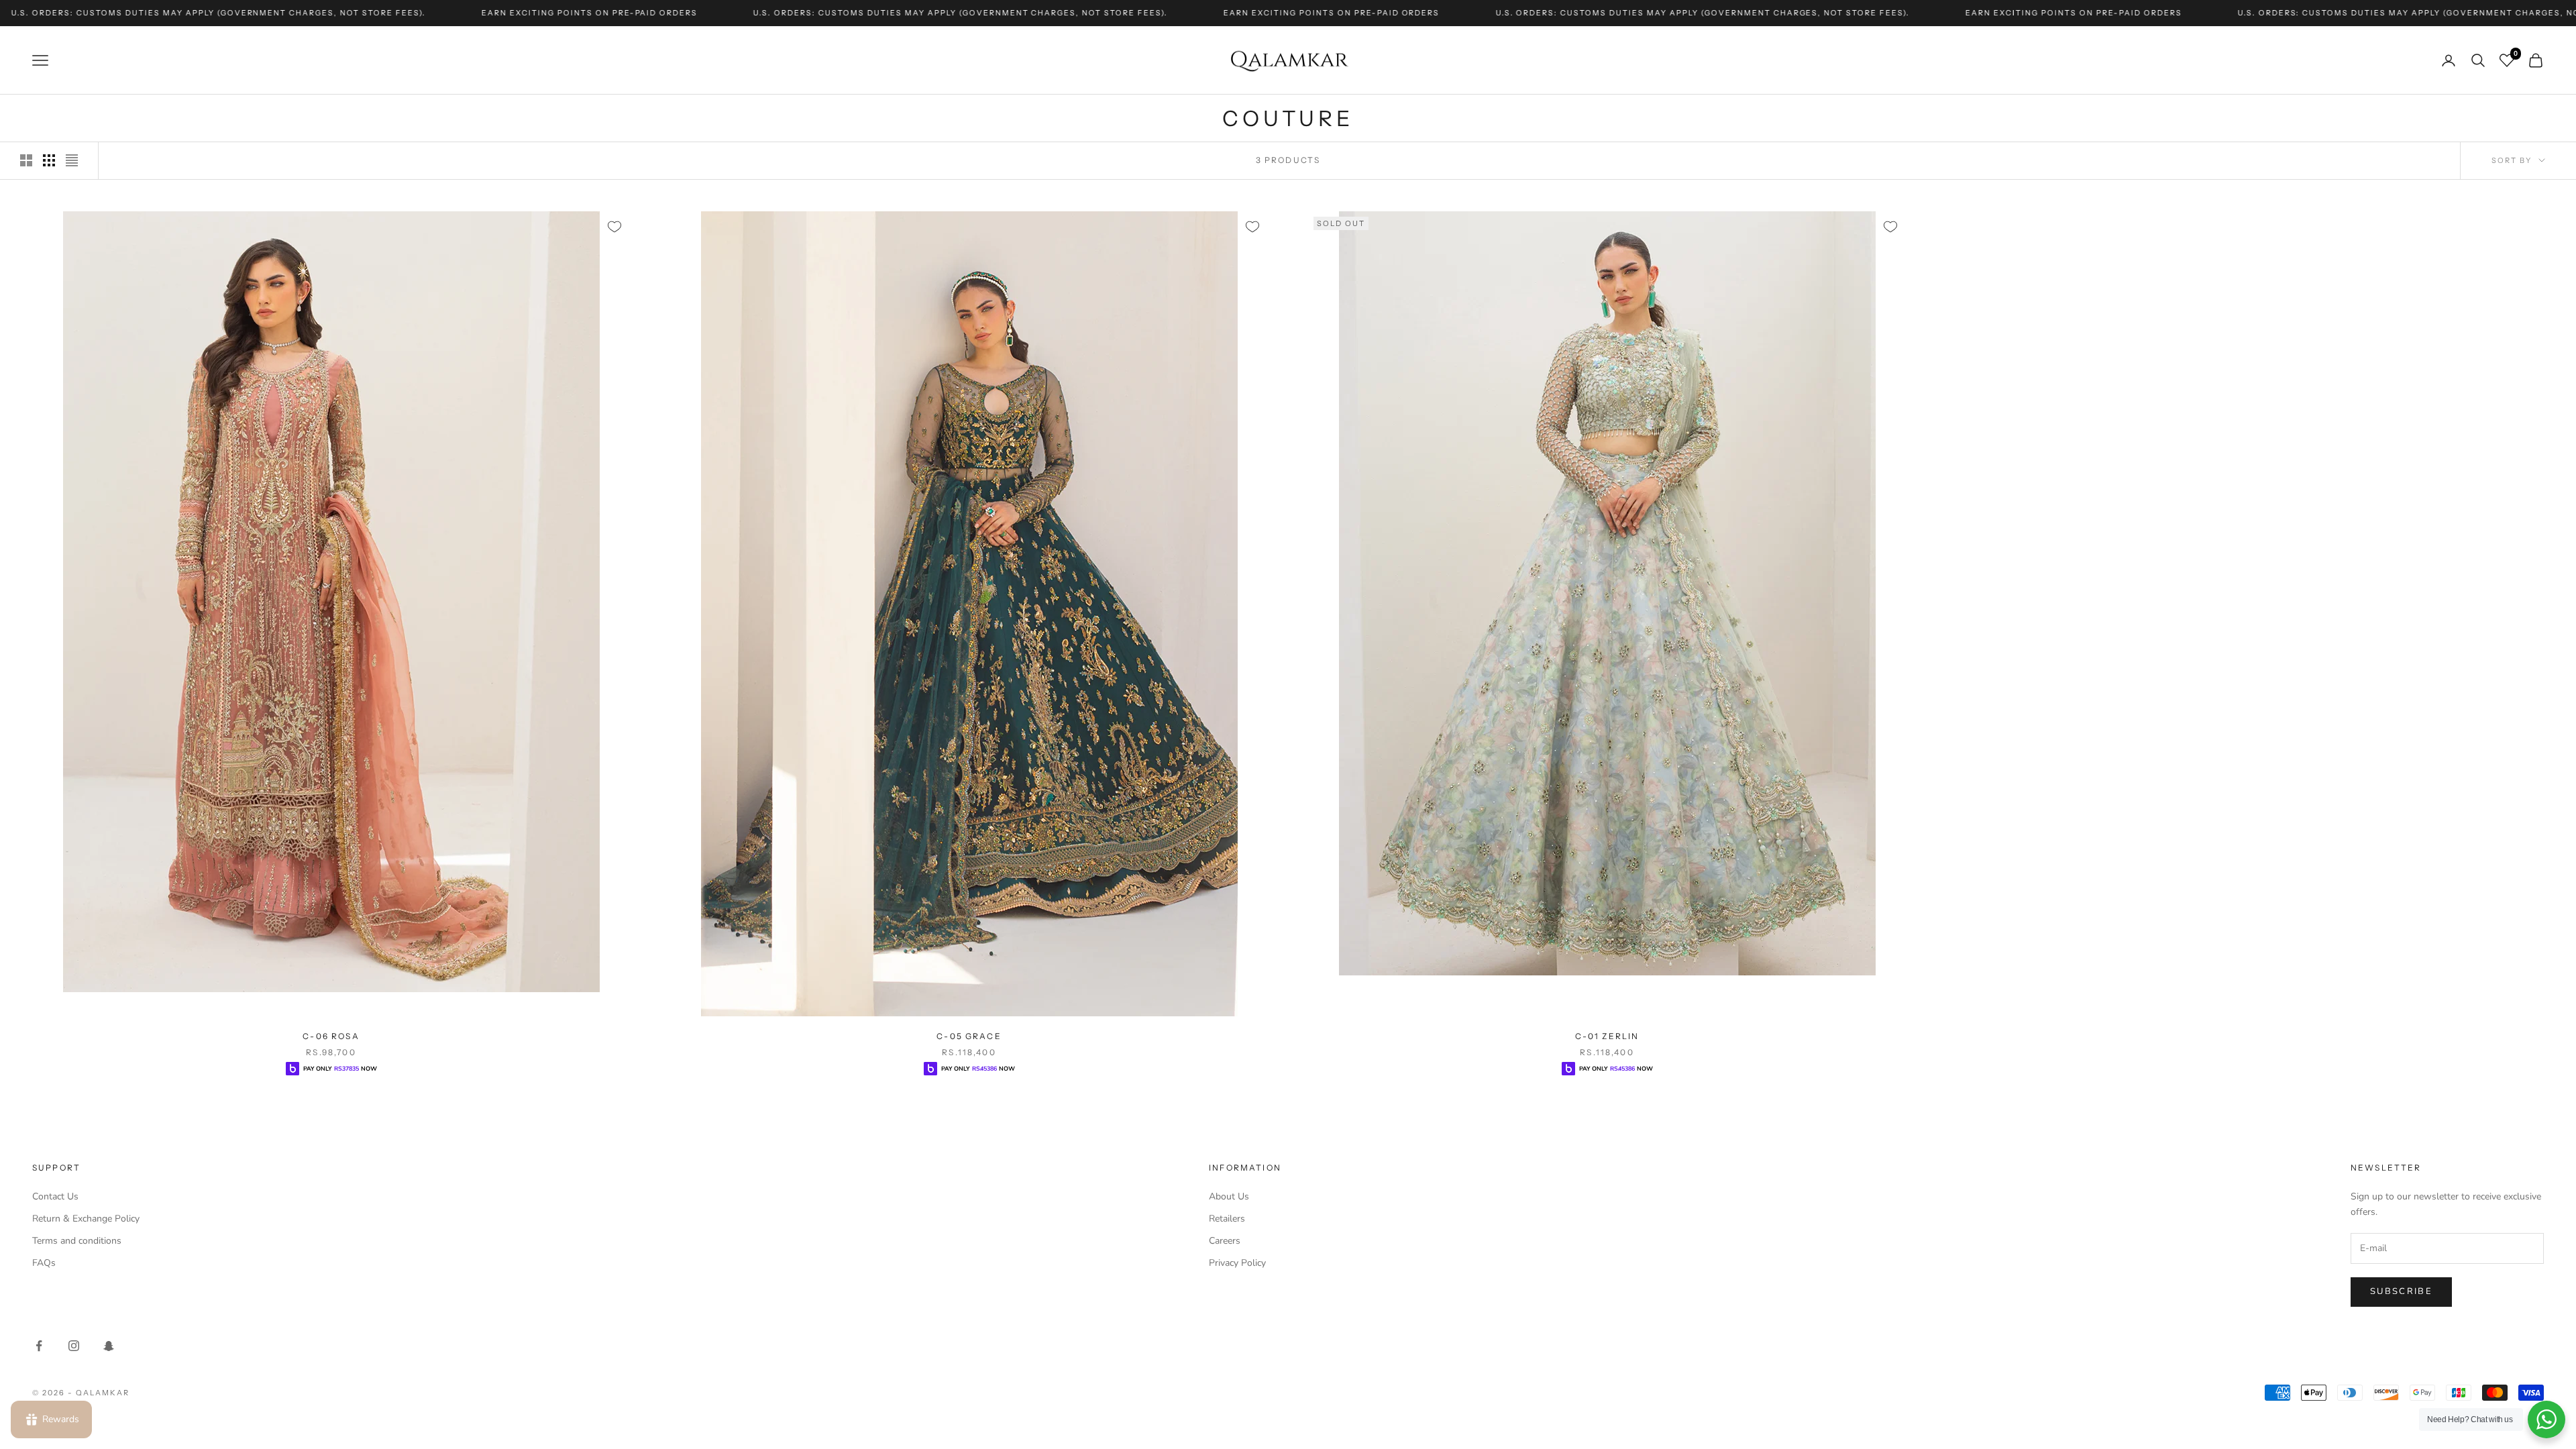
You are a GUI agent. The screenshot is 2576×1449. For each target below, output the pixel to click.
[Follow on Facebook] (39, 1346)
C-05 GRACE (969, 1036)
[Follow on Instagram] (74, 1346)
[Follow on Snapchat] (109, 1346)
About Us (1229, 1196)
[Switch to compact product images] (72, 160)
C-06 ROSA (331, 1036)
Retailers (1227, 1219)
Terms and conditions (77, 1241)
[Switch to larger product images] (26, 160)
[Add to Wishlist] (614, 227)
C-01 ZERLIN (1607, 1036)
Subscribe (2401, 1291)
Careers (1225, 1241)
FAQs (44, 1263)
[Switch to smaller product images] (49, 160)
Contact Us (55, 1196)
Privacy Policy (1237, 1263)
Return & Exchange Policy (86, 1219)
